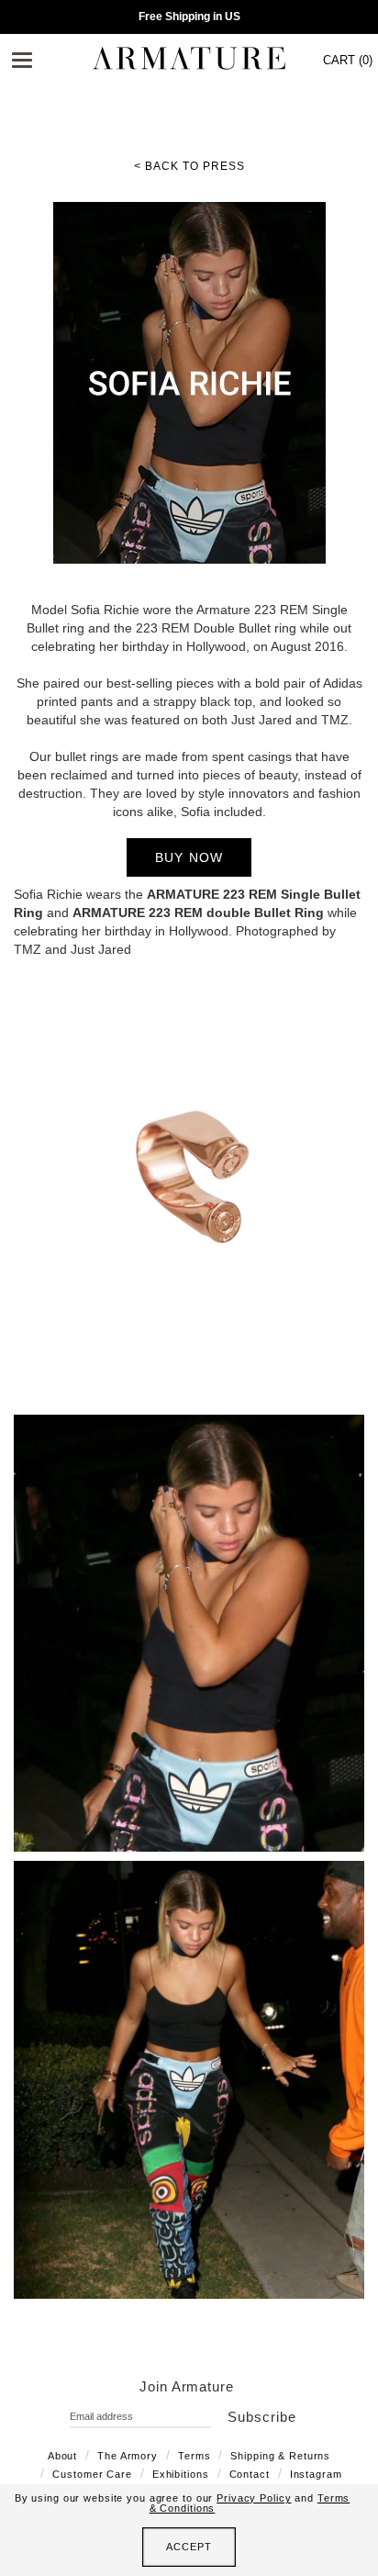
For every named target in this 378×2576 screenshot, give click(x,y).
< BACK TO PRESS (189, 166)
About (62, 2456)
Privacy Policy (254, 2498)
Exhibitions (181, 2474)
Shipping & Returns (280, 2456)
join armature (187, 2386)
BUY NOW (189, 857)
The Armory (128, 2456)
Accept (189, 2547)
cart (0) (348, 60)
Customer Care (92, 2474)
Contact (250, 2474)
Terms (194, 2456)
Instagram (316, 2474)
